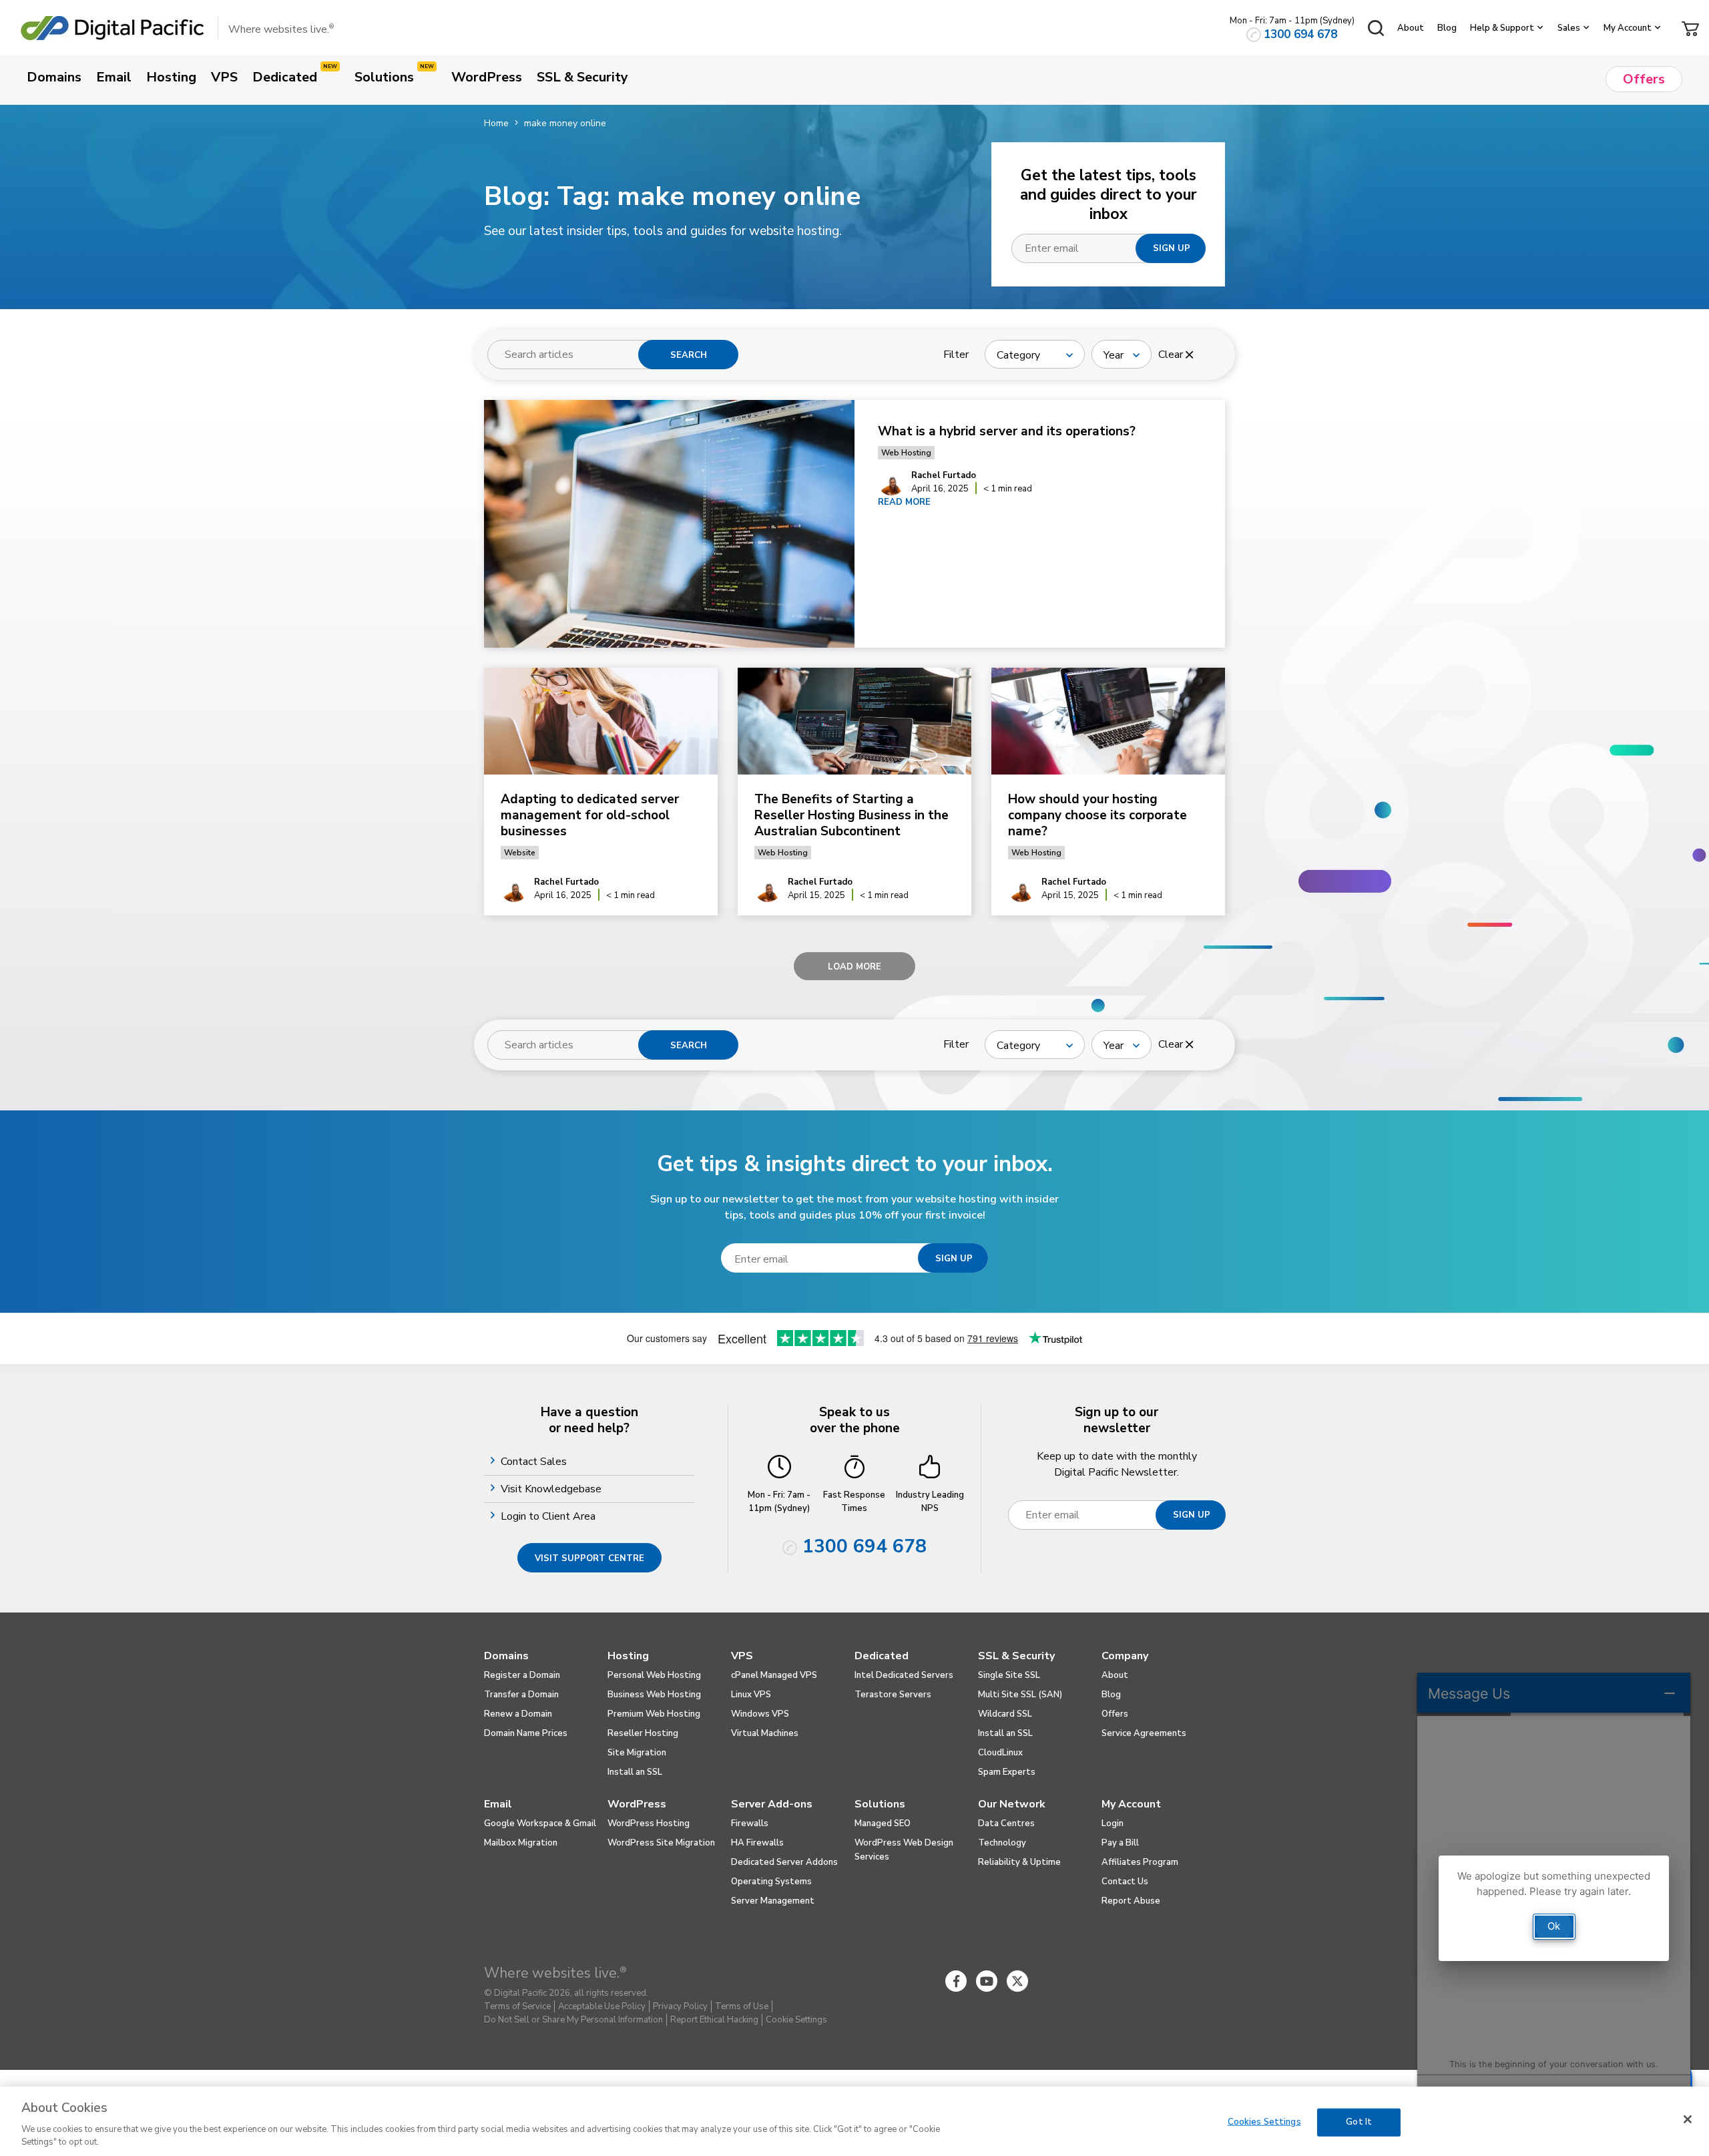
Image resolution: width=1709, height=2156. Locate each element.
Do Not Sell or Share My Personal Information (573, 2020)
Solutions (880, 1804)
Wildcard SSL (1005, 1714)
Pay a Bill (1120, 1843)
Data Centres (1006, 1823)
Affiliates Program (1140, 1862)
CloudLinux (1000, 1753)
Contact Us (1125, 1882)
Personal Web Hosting (654, 1675)
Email (498, 1804)
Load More (854, 967)
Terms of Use (742, 2006)
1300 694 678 (1300, 34)
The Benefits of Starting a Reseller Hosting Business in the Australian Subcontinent (851, 815)
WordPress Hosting (649, 1823)
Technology (1002, 1843)
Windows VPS (760, 1714)
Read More (904, 502)
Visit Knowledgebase (553, 1489)
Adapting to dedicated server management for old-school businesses (590, 815)
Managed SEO (883, 1823)
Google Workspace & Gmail (540, 1823)
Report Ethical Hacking (714, 2020)
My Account (1628, 28)
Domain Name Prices (526, 1733)
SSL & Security (1016, 1656)
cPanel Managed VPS (774, 1675)
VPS (742, 1656)
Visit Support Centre (589, 1558)
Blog (1447, 28)
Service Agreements (1144, 1733)
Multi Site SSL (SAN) (1020, 1695)
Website (520, 853)
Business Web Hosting (654, 1695)
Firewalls (750, 1823)
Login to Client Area (550, 1516)
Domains (506, 1656)
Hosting (628, 1656)
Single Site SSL (1009, 1675)
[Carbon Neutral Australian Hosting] (1140, 1981)
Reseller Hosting (643, 1733)
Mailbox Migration (521, 1843)
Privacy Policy (680, 2006)
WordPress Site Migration (661, 1843)
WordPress (637, 1804)
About (1411, 28)
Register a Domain (522, 1675)
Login (1113, 1823)
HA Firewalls (757, 1843)
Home (496, 123)
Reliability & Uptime (1019, 1862)
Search (689, 355)
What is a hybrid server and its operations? (1008, 431)
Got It (1359, 2122)
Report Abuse (1131, 1901)
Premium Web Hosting (654, 1714)
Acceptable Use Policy (602, 2006)
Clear (1172, 355)
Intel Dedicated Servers (904, 1675)
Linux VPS (751, 1695)
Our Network (1012, 1804)
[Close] (1688, 2119)
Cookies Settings (1264, 2122)
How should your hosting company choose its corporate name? (1097, 815)
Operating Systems (771, 1882)
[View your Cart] (1690, 27)
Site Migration (637, 1753)
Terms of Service (517, 2006)
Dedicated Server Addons (784, 1862)
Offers (1115, 1714)
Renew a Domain (518, 1714)
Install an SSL (635, 1772)
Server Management (773, 1901)
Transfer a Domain (521, 1695)
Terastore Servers (893, 1695)
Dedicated (882, 1656)
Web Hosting (906, 453)
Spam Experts (1007, 1772)
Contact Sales (535, 1462)
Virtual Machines (765, 1733)
